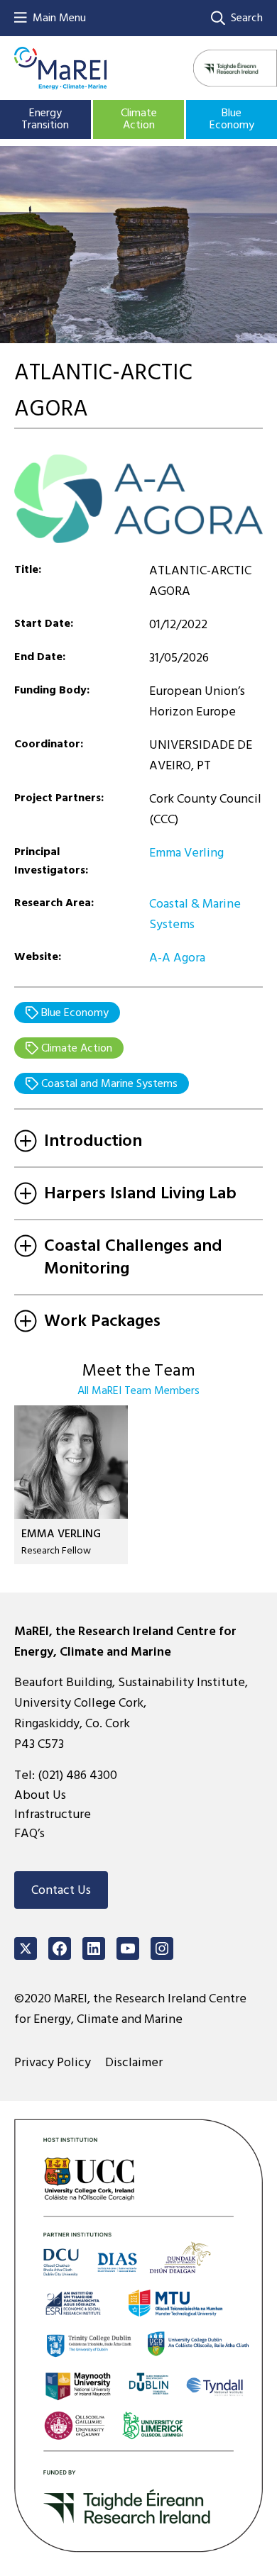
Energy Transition (45, 119)
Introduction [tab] (93, 1141)
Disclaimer (134, 2062)
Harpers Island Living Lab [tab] (140, 1193)
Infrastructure (53, 1814)
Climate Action (139, 119)
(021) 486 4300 (77, 1775)
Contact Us (61, 1890)
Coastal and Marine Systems (108, 1083)
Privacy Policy (53, 2062)
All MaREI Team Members (138, 1390)
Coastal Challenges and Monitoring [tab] (133, 1257)
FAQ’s (29, 1833)
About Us (40, 1795)
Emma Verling (186, 853)
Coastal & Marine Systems (195, 914)
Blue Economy (232, 119)
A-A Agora (177, 958)
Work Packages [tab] (102, 1321)
